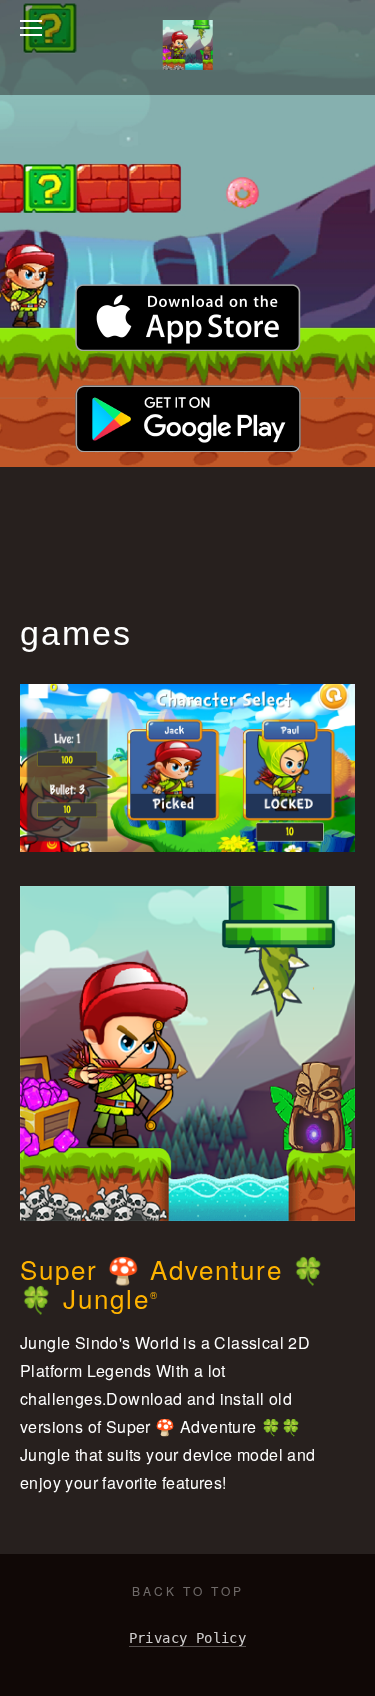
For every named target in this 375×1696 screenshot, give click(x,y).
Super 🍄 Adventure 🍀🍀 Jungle (173, 1283)
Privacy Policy (188, 1638)
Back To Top (188, 1590)
